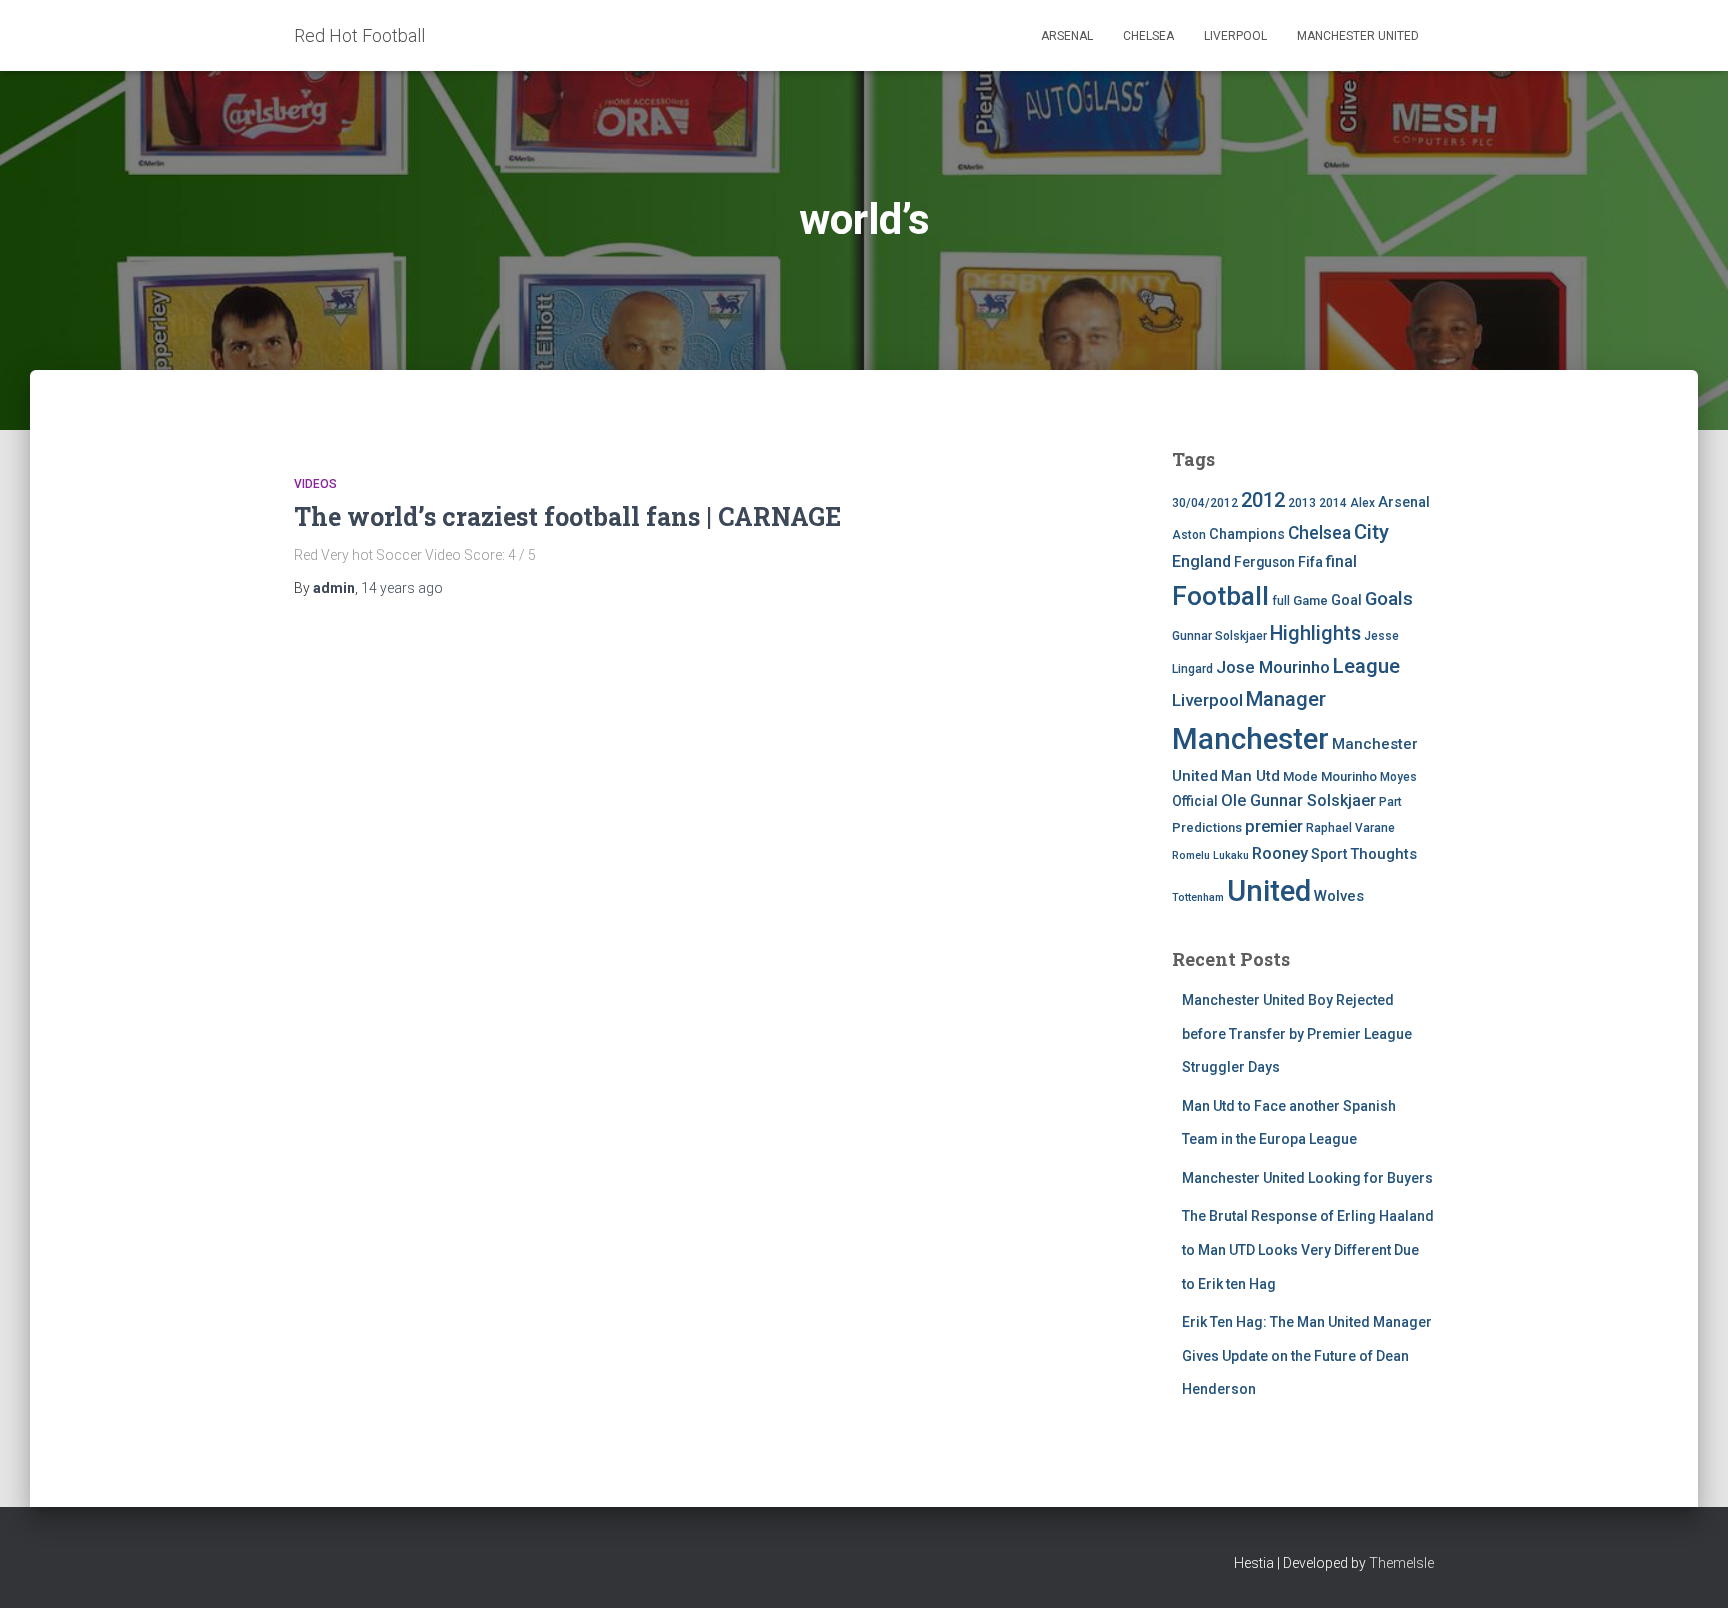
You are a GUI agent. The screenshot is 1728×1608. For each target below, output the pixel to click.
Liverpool (1235, 36)
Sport (1329, 854)
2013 (1302, 503)
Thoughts (1383, 854)
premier (1274, 826)
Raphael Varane (1350, 828)
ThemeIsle (1401, 1563)
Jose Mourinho (1273, 667)
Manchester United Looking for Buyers (1307, 1178)
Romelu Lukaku (1210, 855)
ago (402, 588)
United (1269, 891)
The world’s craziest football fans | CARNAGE (567, 516)
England (1201, 561)
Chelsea (1148, 36)
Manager (1286, 699)
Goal (1346, 600)
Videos (315, 484)
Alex (1362, 503)
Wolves (1339, 896)
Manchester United (1358, 36)
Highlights (1315, 633)
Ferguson (1264, 562)
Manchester (1250, 739)
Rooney (1280, 853)
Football (1220, 596)
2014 (1333, 503)
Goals (1389, 599)
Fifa (1310, 562)
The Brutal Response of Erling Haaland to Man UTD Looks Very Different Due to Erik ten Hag (1308, 1249)
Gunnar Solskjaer (1219, 636)
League (1366, 666)
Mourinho (1349, 776)
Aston (1189, 535)
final (1341, 562)
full (1281, 601)
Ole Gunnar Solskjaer (1298, 800)
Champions (1247, 534)
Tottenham (1198, 897)
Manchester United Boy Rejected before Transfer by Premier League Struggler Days (1297, 1033)
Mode (1300, 776)
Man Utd (1250, 776)
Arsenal (1067, 36)
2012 (1263, 500)
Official (1195, 801)
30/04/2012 (1205, 503)
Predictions (1207, 827)
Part (1390, 802)
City (1371, 532)
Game (1310, 600)
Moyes (1398, 777)
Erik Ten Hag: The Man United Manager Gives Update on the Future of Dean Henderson (1307, 1355)
